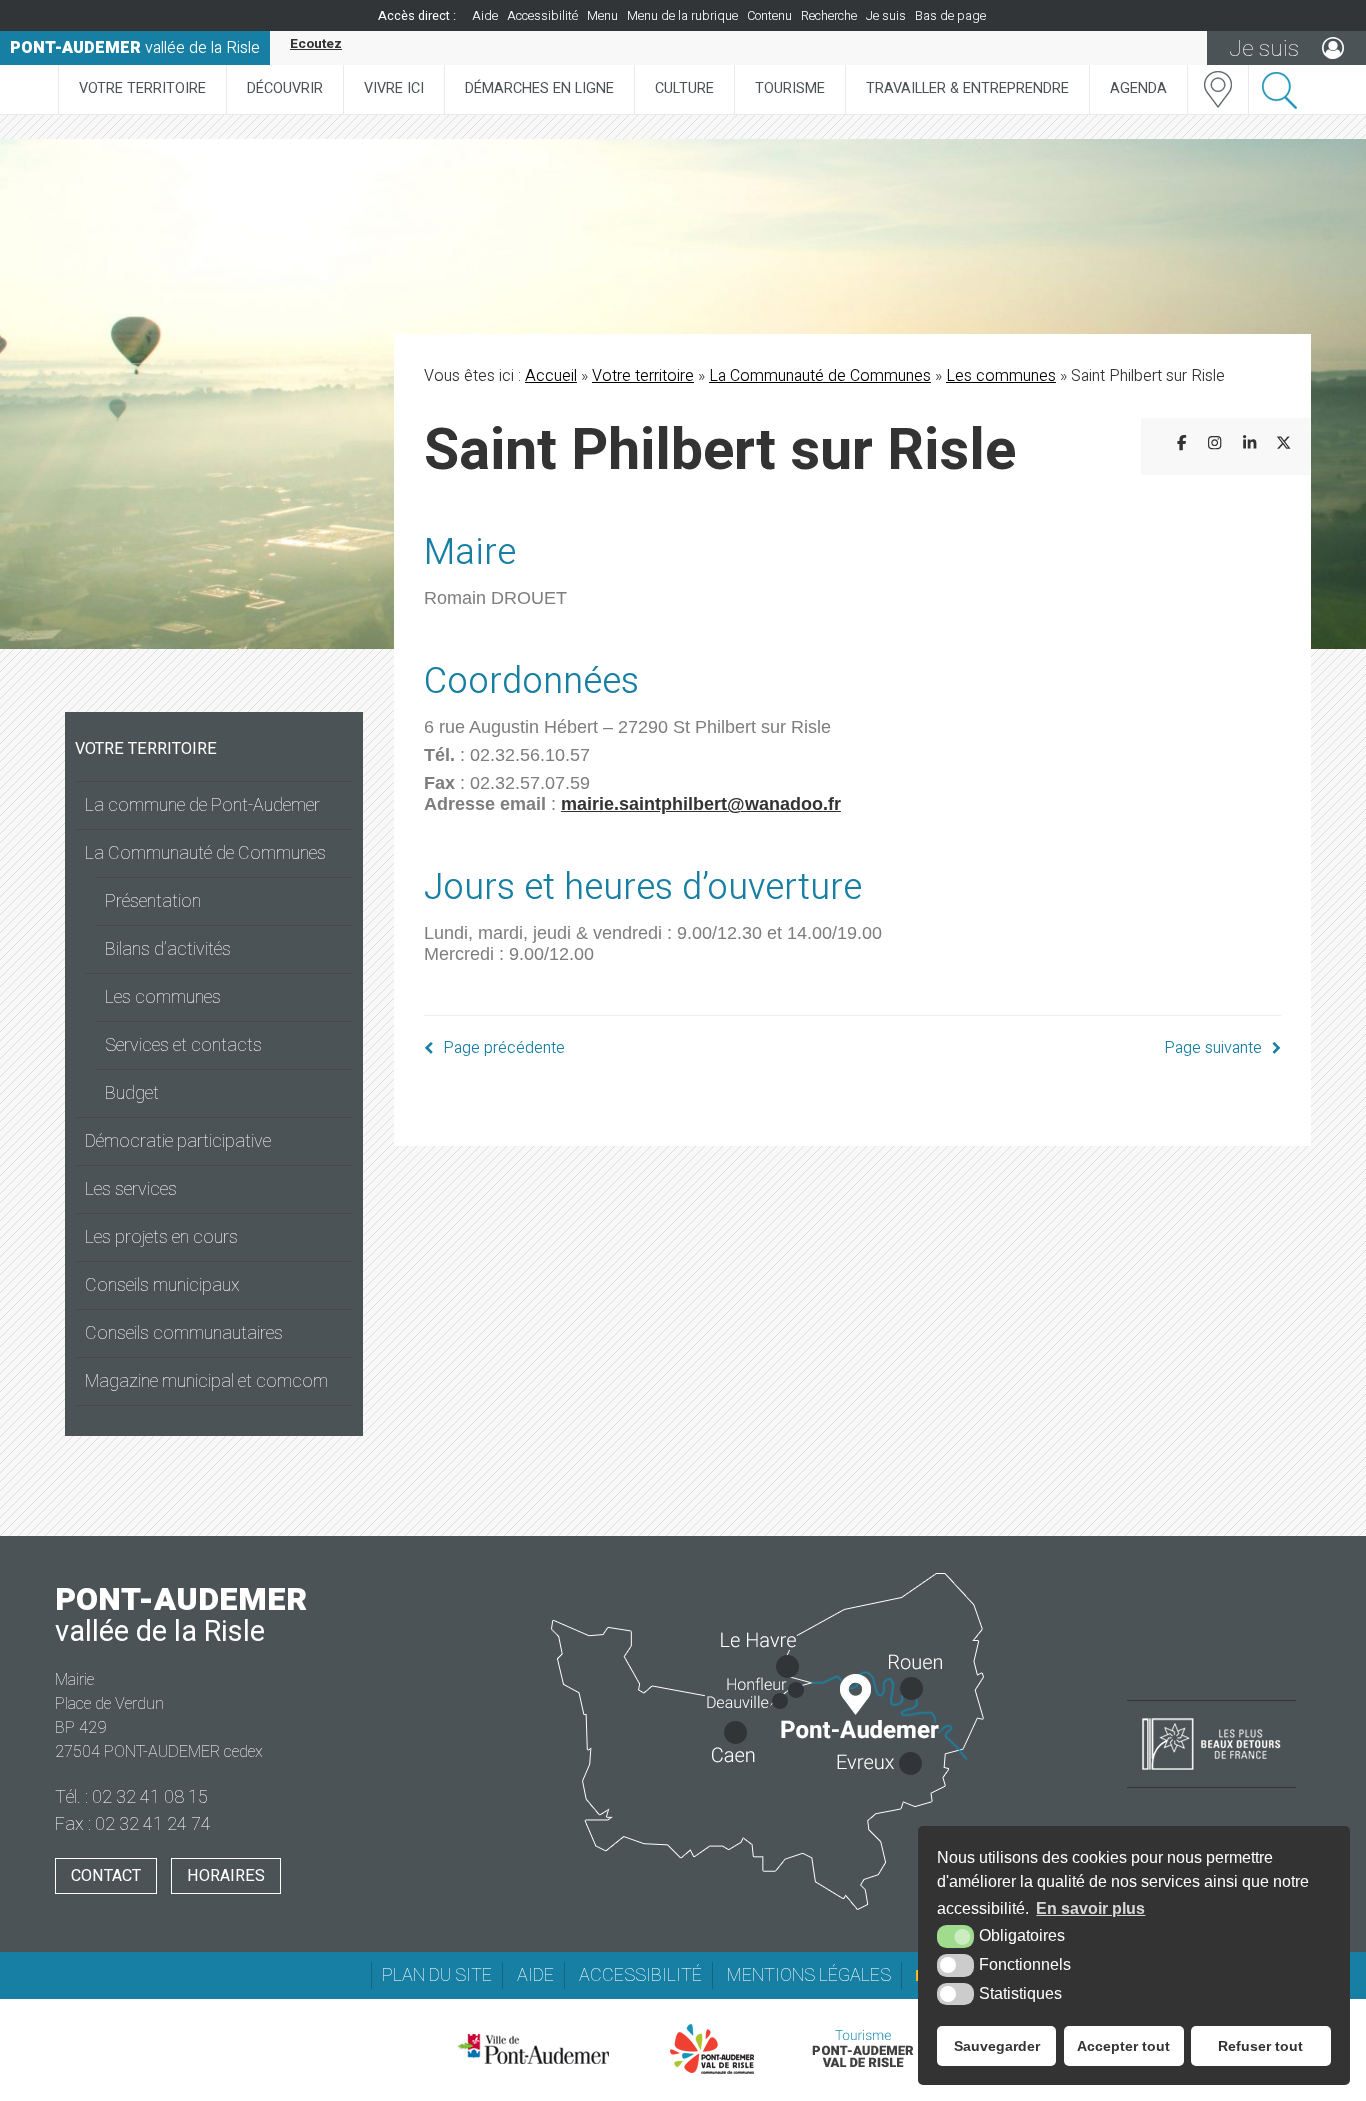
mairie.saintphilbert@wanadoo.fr (701, 804)
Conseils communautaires (184, 1333)
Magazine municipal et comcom (206, 1381)
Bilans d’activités (168, 949)
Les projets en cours (161, 1237)
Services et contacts (183, 1045)
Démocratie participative (178, 1141)
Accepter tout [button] (1123, 2046)
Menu (602, 16)
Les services (131, 1189)
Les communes (163, 997)
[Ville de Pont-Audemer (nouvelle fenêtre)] (533, 2049)
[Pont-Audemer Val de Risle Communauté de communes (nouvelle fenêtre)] (712, 2049)
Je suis (886, 16)
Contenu (769, 16)
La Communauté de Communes (205, 853)
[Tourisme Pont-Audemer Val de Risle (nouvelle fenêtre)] (862, 2049)
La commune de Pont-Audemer (202, 805)
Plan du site (437, 1975)
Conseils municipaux (162, 1285)
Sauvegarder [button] (997, 2046)
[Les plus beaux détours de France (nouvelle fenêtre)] (1211, 1772)
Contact (106, 1876)
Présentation (153, 901)
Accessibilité (542, 16)
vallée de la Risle (135, 48)
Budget (132, 1093)
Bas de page (950, 16)
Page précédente (504, 1048)
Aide (485, 16)
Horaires (226, 1876)
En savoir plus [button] (1090, 1908)
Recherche (829, 16)
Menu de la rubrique (682, 16)
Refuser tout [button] (1260, 2046)
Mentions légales (809, 1975)
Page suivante (1213, 1048)
